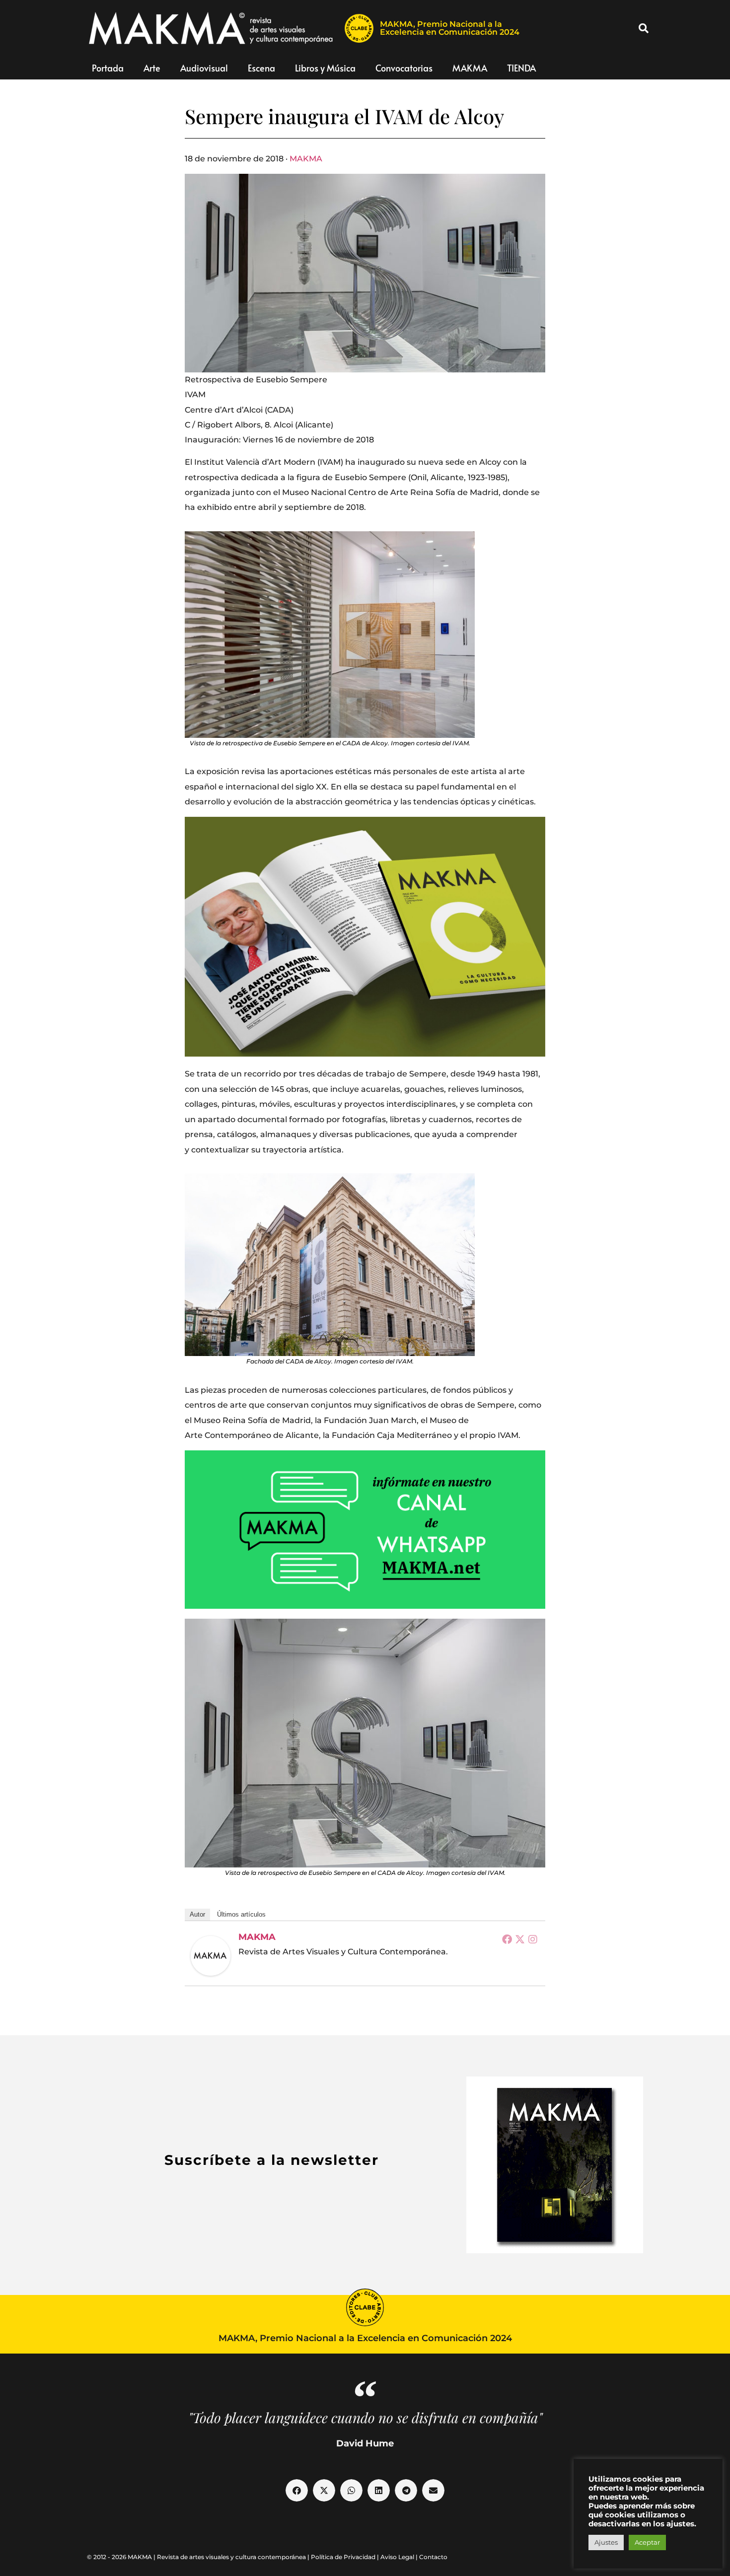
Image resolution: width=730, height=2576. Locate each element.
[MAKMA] (211, 1956)
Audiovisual (204, 68)
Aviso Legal (397, 2557)
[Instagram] (533, 1939)
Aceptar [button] (647, 2542)
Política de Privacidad (343, 2557)
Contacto (433, 2557)
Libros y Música (325, 68)
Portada (108, 68)
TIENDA (521, 68)
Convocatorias (404, 68)
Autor (197, 1914)
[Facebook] (507, 1939)
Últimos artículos (241, 1914)
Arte (152, 68)
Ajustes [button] (606, 2542)
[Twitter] (520, 1939)
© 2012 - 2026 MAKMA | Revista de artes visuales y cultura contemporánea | (199, 2557)
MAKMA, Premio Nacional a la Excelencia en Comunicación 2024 (450, 28)
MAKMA (470, 68)
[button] (644, 28)
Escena (261, 68)
